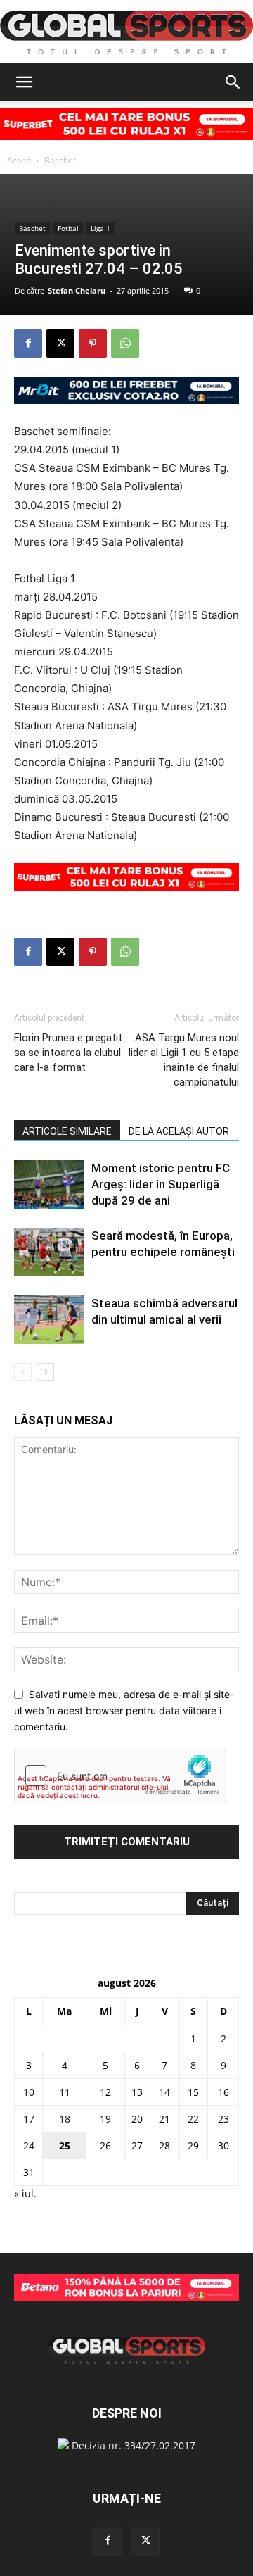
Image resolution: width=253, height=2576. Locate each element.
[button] (24, 82)
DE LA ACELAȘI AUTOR (179, 1131)
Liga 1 (100, 228)
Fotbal (68, 228)
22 (193, 2119)
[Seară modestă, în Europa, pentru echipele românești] (49, 1252)
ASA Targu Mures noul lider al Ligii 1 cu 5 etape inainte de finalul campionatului (184, 1060)
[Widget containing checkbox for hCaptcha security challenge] (120, 1776)
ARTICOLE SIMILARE (67, 1131)
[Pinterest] (93, 344)
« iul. (25, 2193)
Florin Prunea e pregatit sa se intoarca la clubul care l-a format (68, 1053)
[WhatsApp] (125, 344)
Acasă (19, 160)
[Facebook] (28, 344)
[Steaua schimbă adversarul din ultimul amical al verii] (49, 1320)
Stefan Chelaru (77, 290)
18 (65, 2119)
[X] (60, 344)
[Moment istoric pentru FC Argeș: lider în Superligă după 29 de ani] (49, 1185)
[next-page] (45, 1372)
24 (29, 2145)
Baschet (60, 160)
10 (29, 2092)
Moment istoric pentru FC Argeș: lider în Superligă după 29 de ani (161, 1184)
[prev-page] (23, 1372)
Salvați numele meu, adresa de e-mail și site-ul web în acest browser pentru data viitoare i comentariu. (124, 1710)
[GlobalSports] (126, 32)
